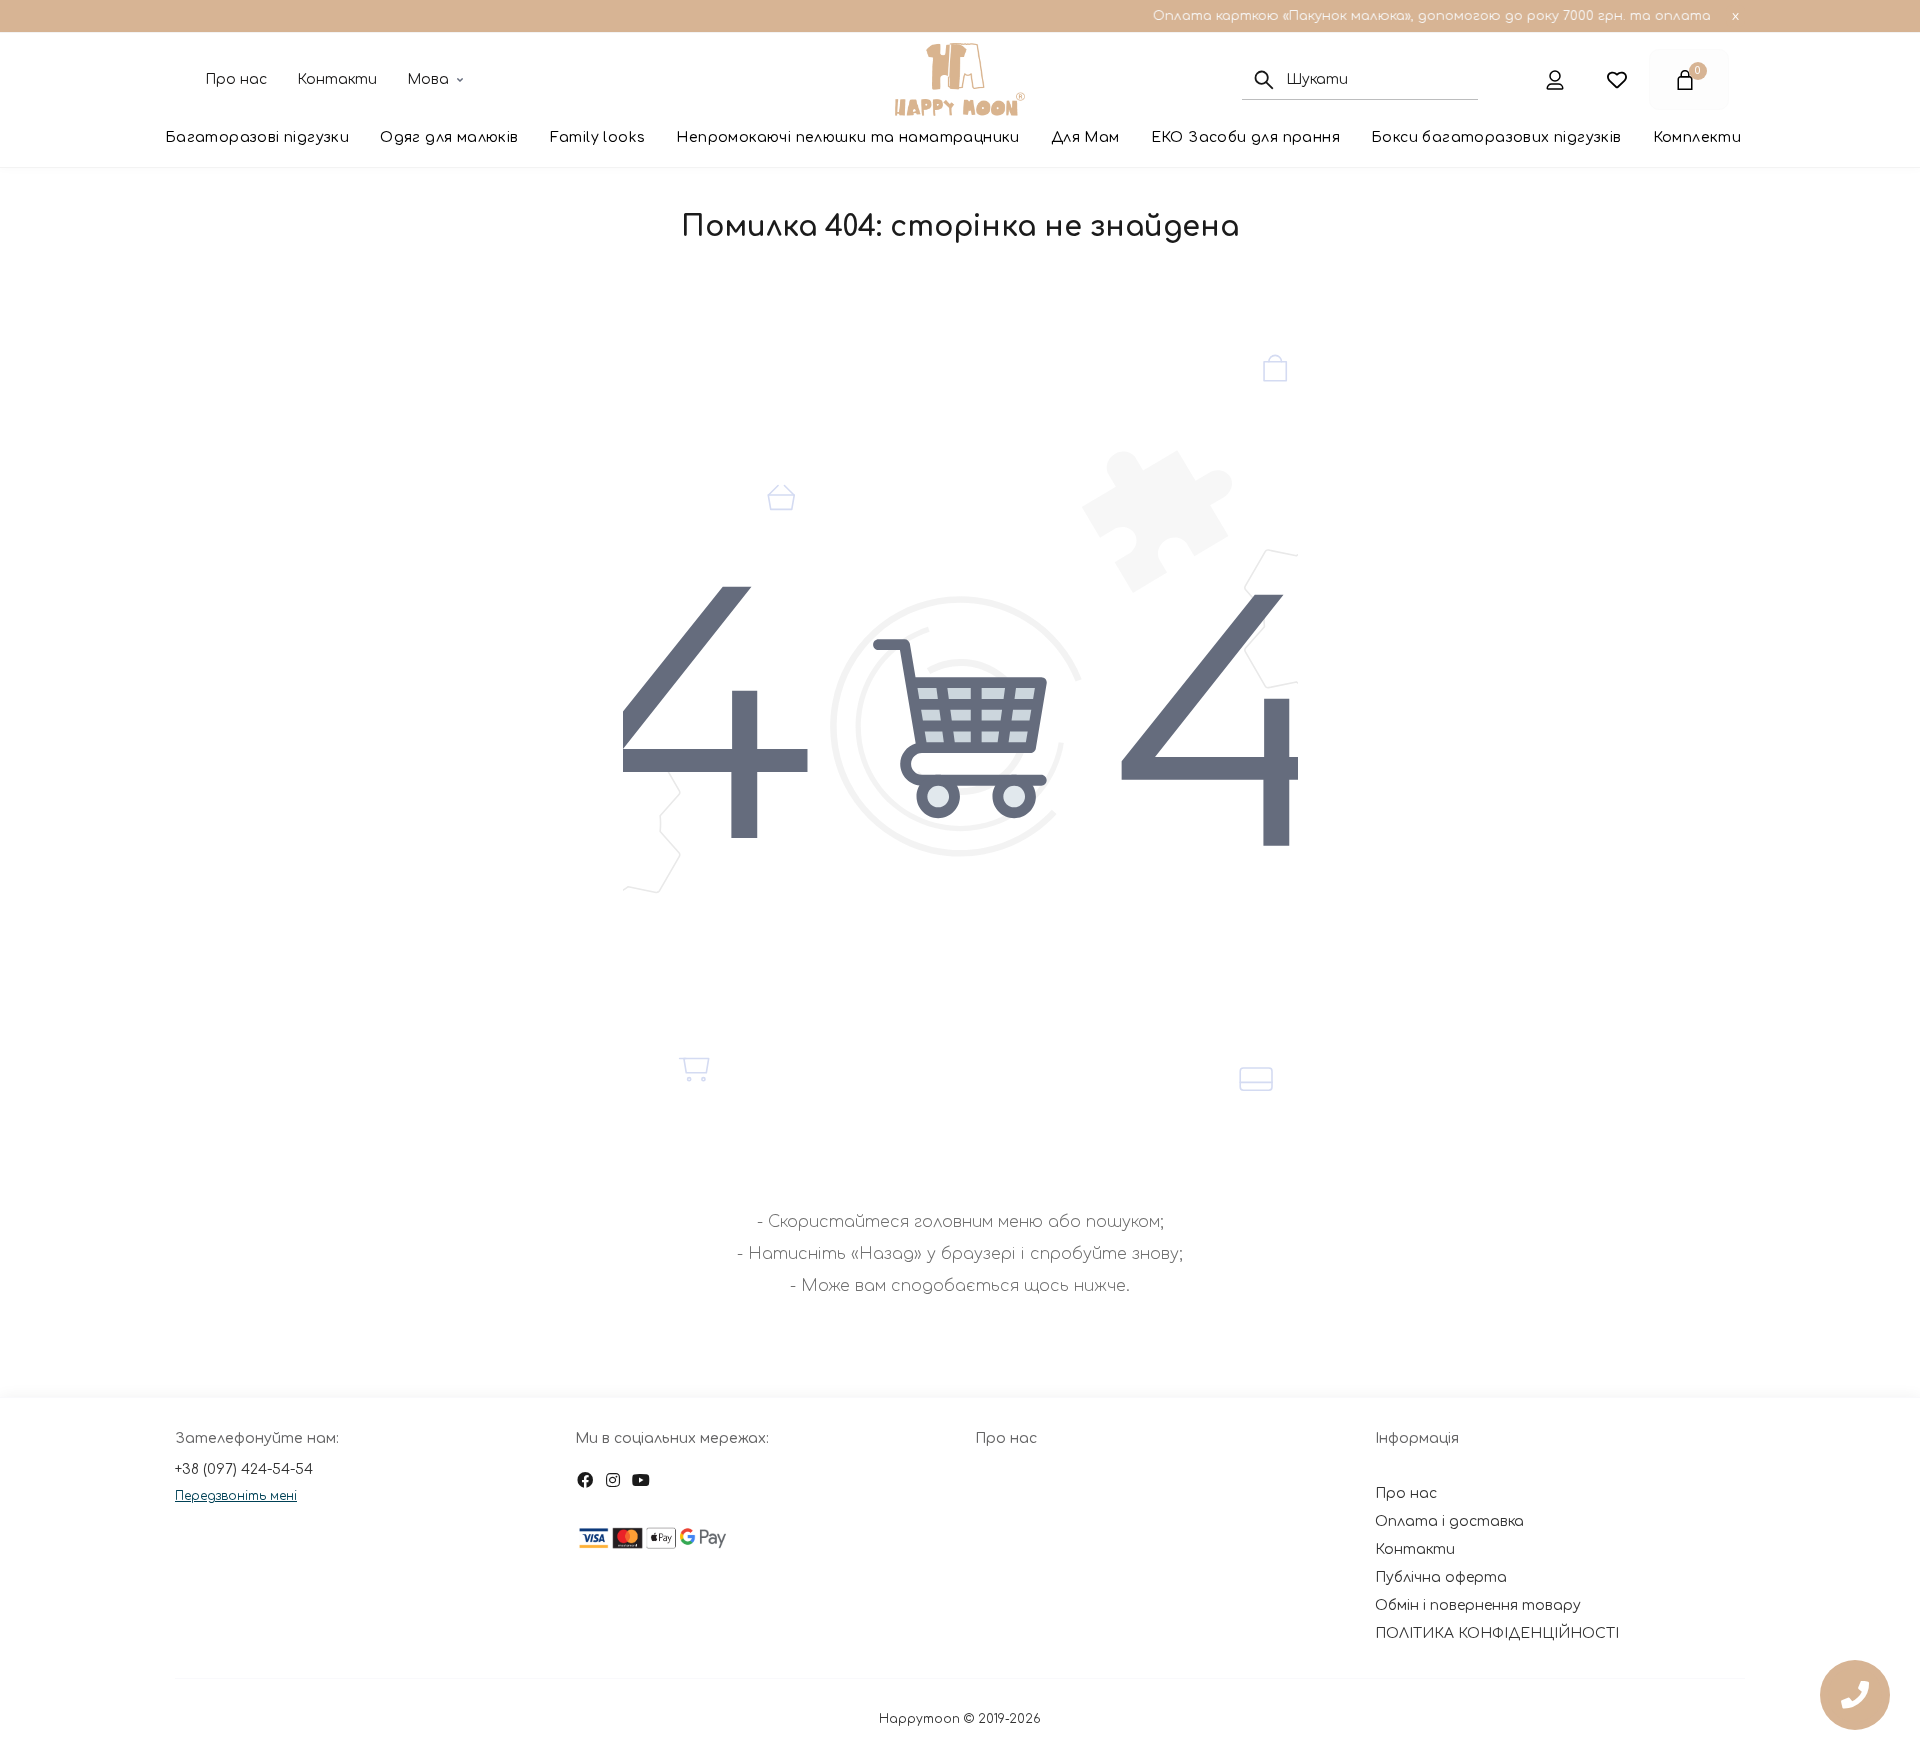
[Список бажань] (1617, 79)
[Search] (1264, 80)
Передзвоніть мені (236, 1496)
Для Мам (1085, 137)
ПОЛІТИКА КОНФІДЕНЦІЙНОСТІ (1497, 1633)
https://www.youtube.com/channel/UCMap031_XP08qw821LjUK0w (641, 1480)
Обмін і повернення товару (1478, 1605)
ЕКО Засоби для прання (1245, 137)
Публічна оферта (1441, 1577)
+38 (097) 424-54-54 (244, 1469)
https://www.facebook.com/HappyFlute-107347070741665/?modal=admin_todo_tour (585, 1480)
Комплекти (1697, 137)
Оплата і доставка (1449, 1521)
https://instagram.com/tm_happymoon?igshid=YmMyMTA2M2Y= (613, 1480)
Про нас (236, 79)
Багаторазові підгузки (257, 137)
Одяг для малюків (449, 137)
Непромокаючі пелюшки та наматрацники (847, 137)
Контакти (337, 79)
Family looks (598, 137)
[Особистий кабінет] (1555, 79)
